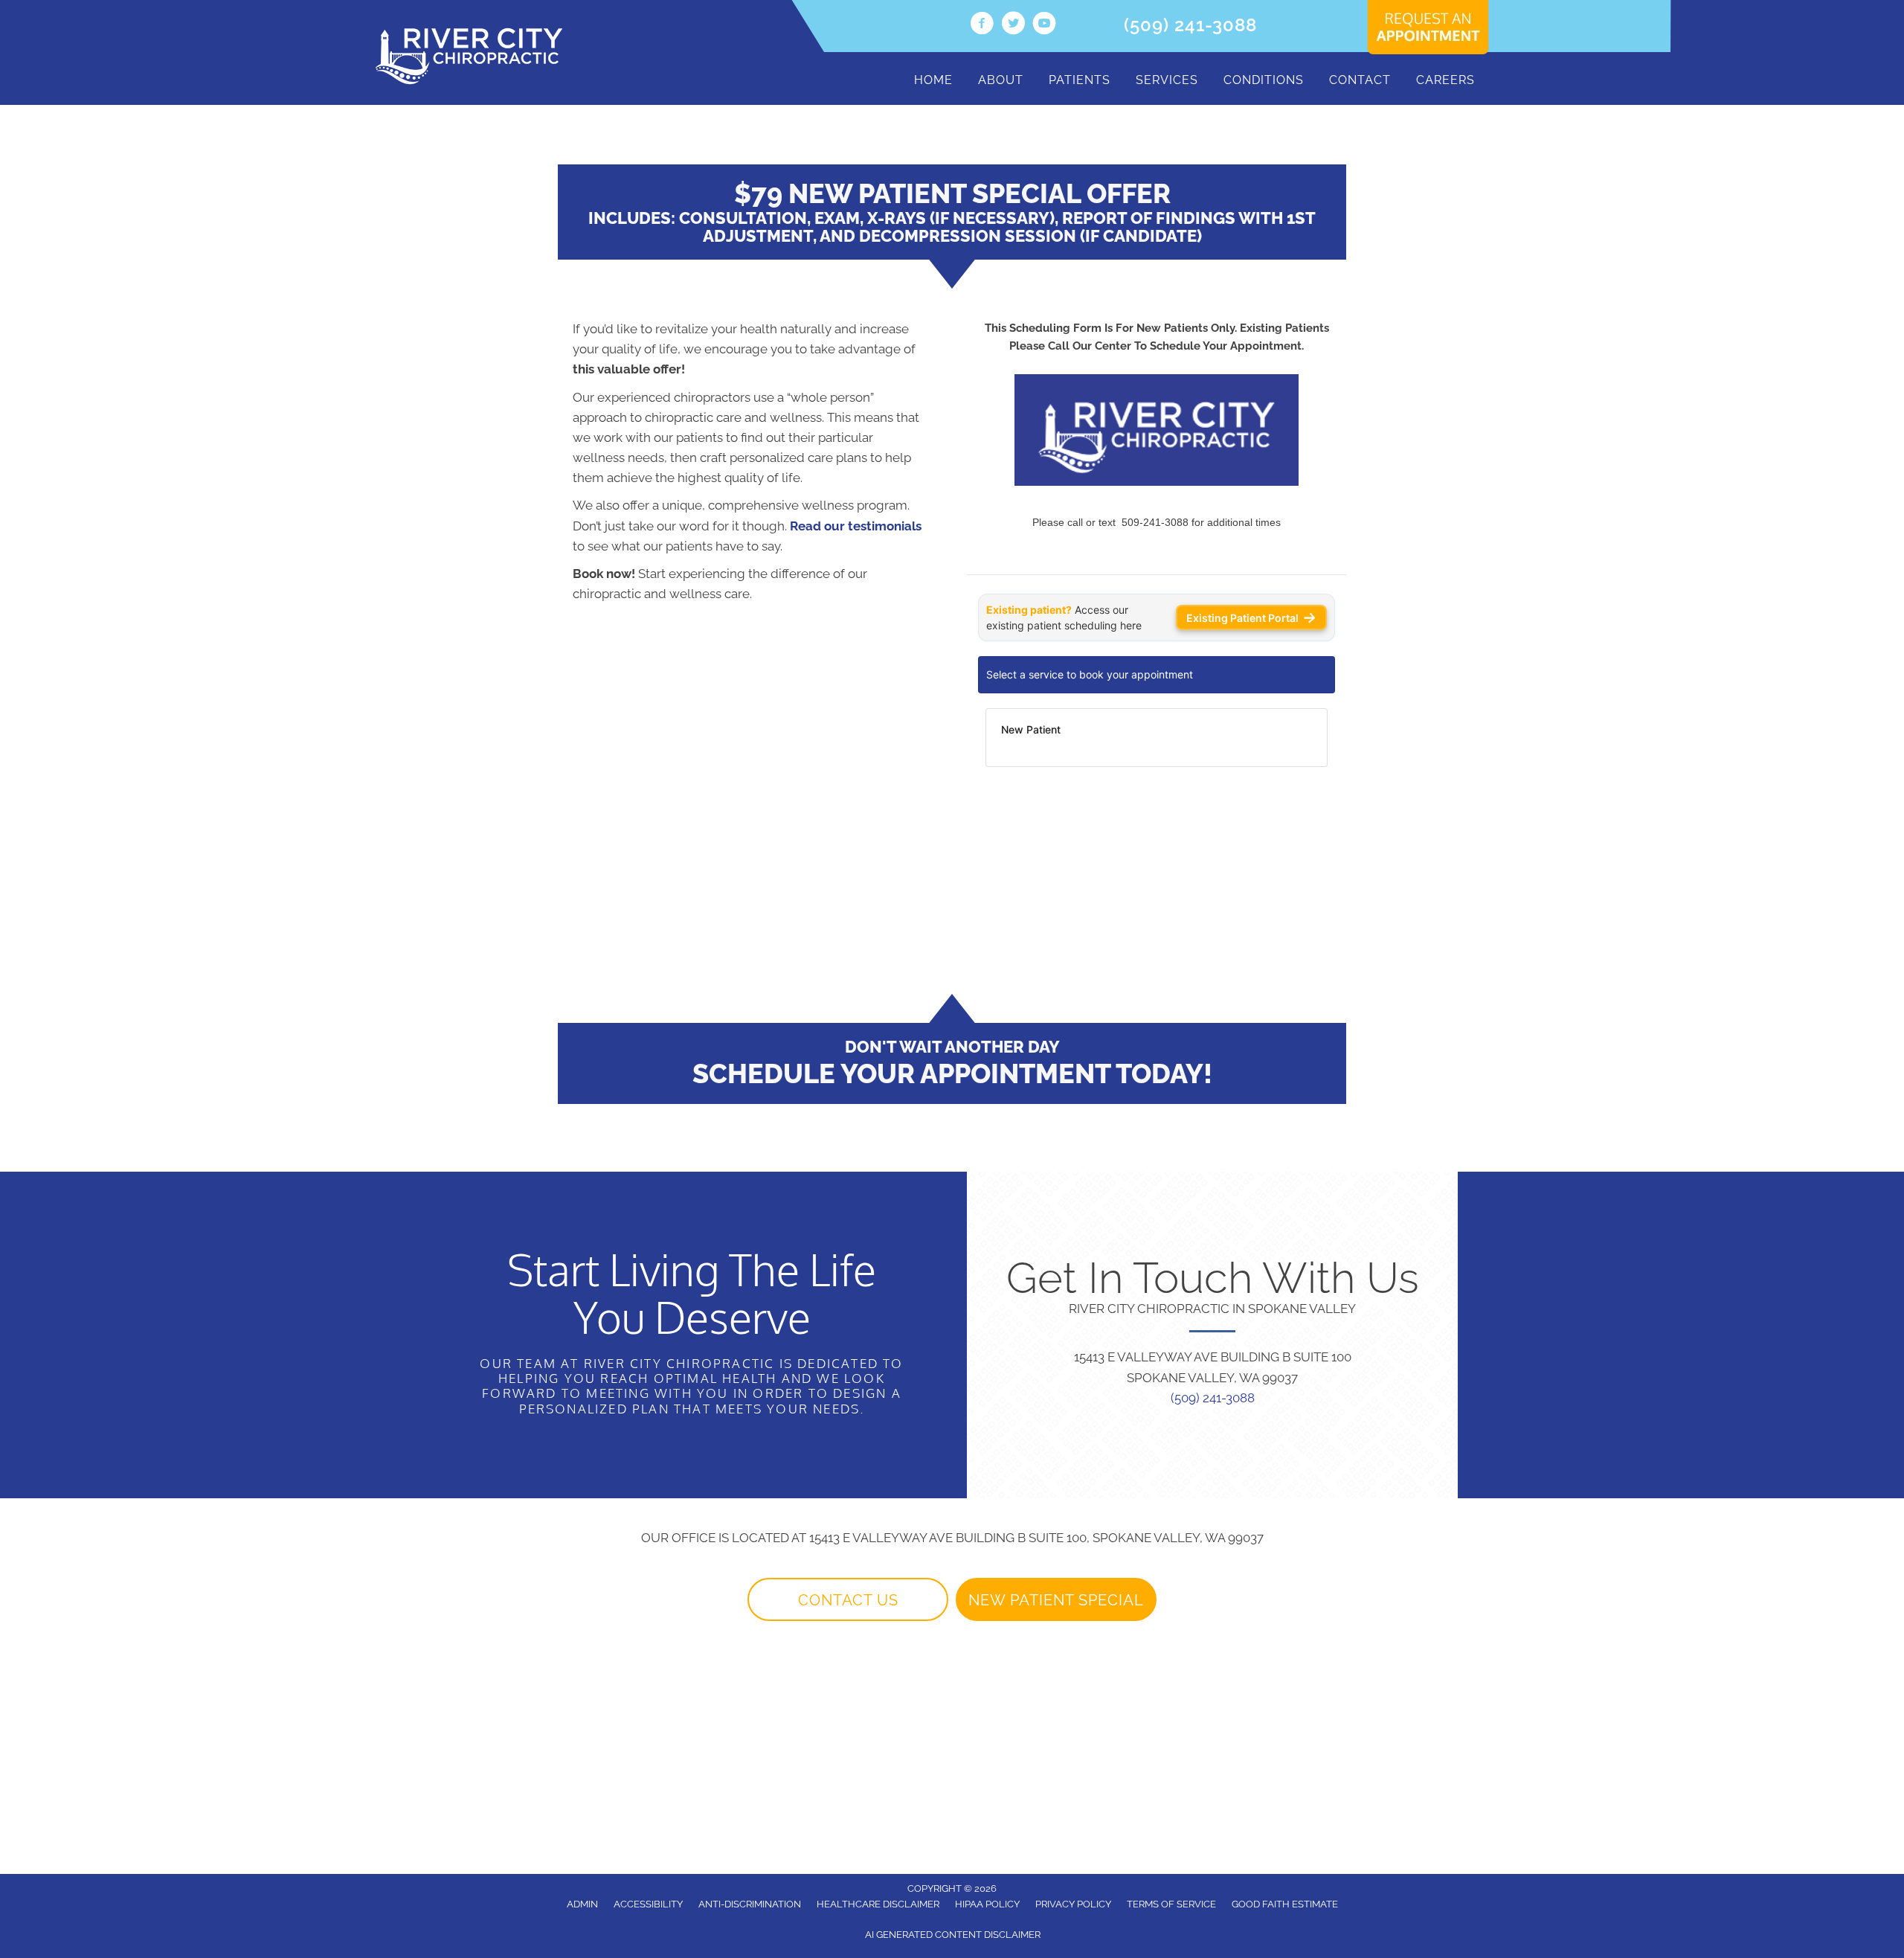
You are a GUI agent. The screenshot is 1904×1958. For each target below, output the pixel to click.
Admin (582, 1904)
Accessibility (648, 1904)
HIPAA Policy (987, 1904)
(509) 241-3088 (1190, 25)
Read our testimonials (856, 526)
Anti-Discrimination (750, 1904)
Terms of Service (1171, 1904)
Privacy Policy (1073, 1904)
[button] (848, 1599)
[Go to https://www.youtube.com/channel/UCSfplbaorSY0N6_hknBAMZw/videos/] (1044, 25)
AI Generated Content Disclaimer (953, 1935)
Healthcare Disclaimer (878, 1904)
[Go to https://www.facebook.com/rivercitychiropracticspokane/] (982, 25)
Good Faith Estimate (1285, 1904)
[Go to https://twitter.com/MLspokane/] (1013, 25)
